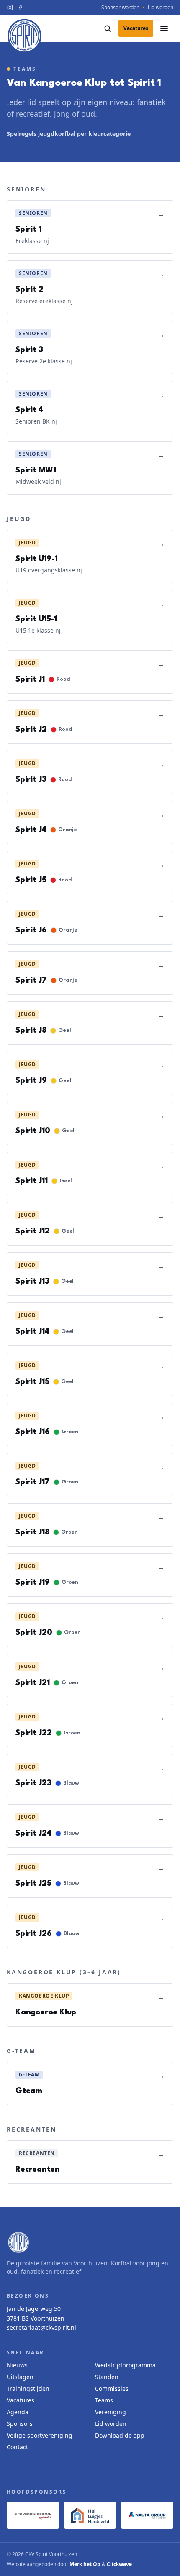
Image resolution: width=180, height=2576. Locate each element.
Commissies (112, 2388)
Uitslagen (20, 2377)
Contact (17, 2447)
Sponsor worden (120, 8)
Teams (104, 2400)
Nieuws (17, 2365)
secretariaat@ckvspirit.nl (41, 2327)
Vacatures (21, 2400)
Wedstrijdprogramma (125, 2365)
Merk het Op (85, 2564)
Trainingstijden (28, 2388)
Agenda (18, 2412)
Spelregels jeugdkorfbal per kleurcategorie (69, 134)
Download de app (120, 2435)
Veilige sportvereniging (40, 2435)
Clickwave (119, 2564)
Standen (107, 2377)
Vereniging (111, 2412)
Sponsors (20, 2424)
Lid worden (161, 8)
